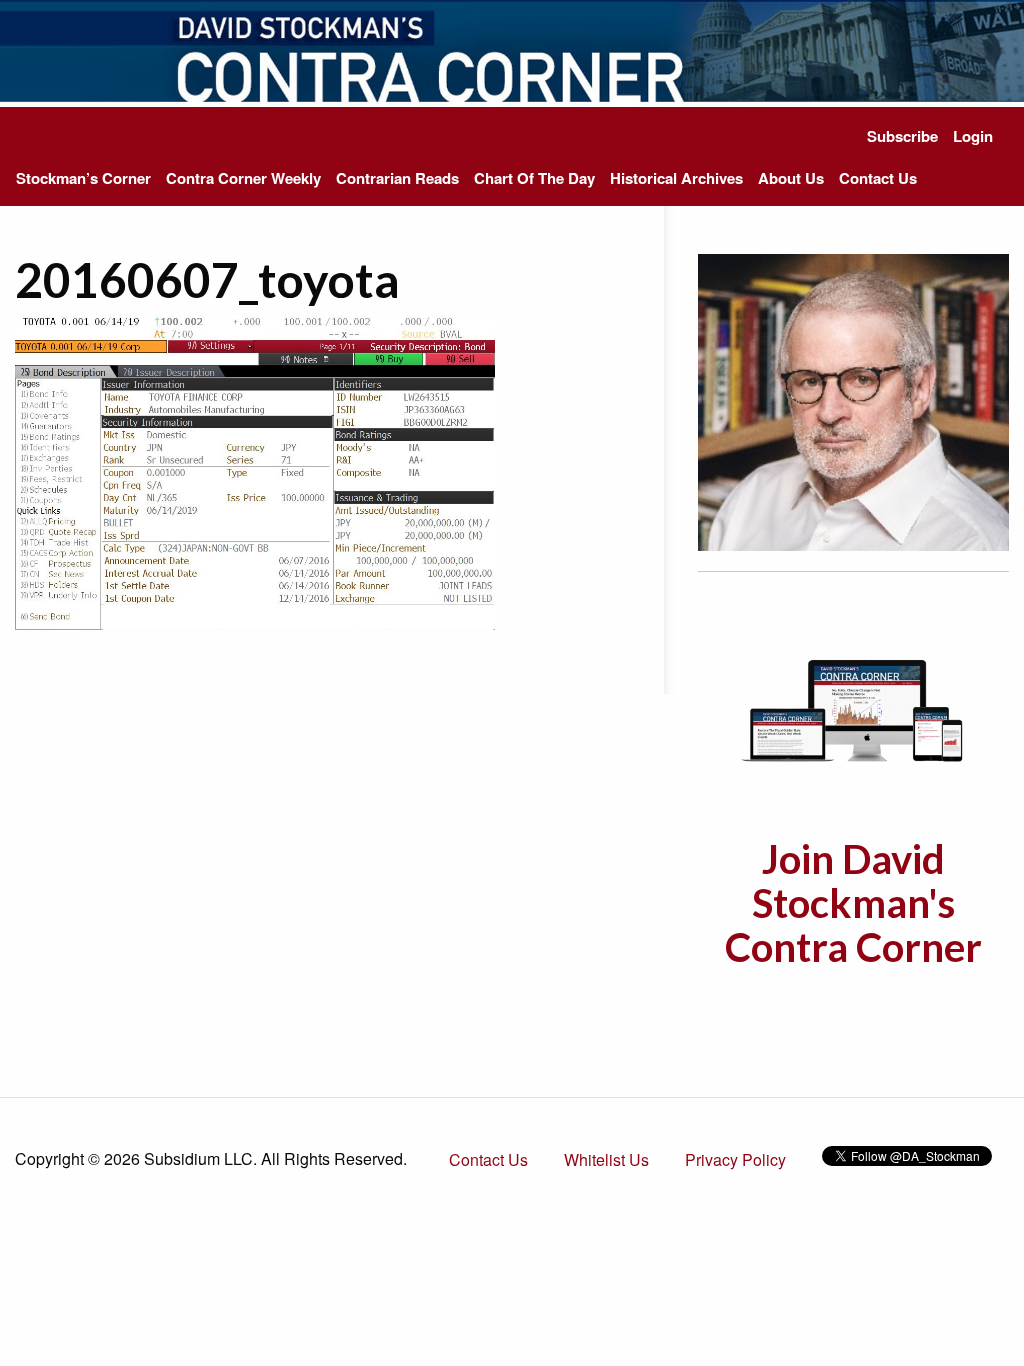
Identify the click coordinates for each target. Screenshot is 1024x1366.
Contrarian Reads (397, 178)
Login (973, 136)
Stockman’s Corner (83, 178)
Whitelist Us (606, 1159)
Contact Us (878, 178)
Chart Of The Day (534, 178)
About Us (791, 178)
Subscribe (902, 136)
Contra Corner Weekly (243, 178)
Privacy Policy (735, 1159)
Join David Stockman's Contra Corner (853, 903)
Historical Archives (676, 178)
